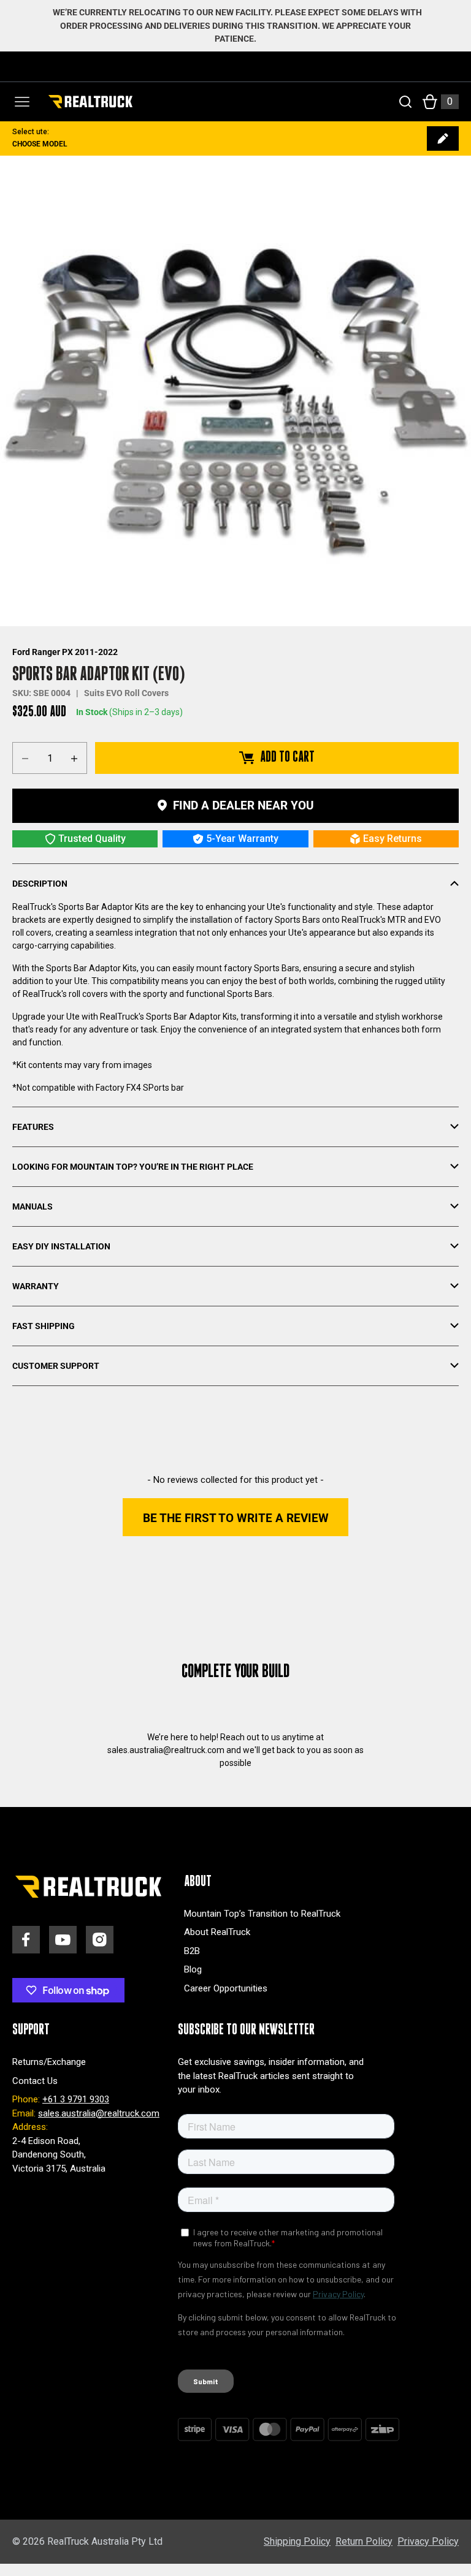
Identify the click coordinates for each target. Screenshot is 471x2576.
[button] (235, 1517)
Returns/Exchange (49, 2062)
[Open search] (405, 102)
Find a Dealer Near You (243, 805)
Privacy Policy (428, 2541)
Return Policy (364, 2541)
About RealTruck (217, 1932)
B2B (192, 1951)
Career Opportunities (226, 1988)
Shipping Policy (297, 2541)
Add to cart (287, 757)
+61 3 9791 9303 (76, 2099)
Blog (193, 1969)
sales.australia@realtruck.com (99, 2113)
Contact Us (35, 2081)
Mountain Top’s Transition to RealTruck (262, 1914)
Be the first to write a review (236, 1518)
